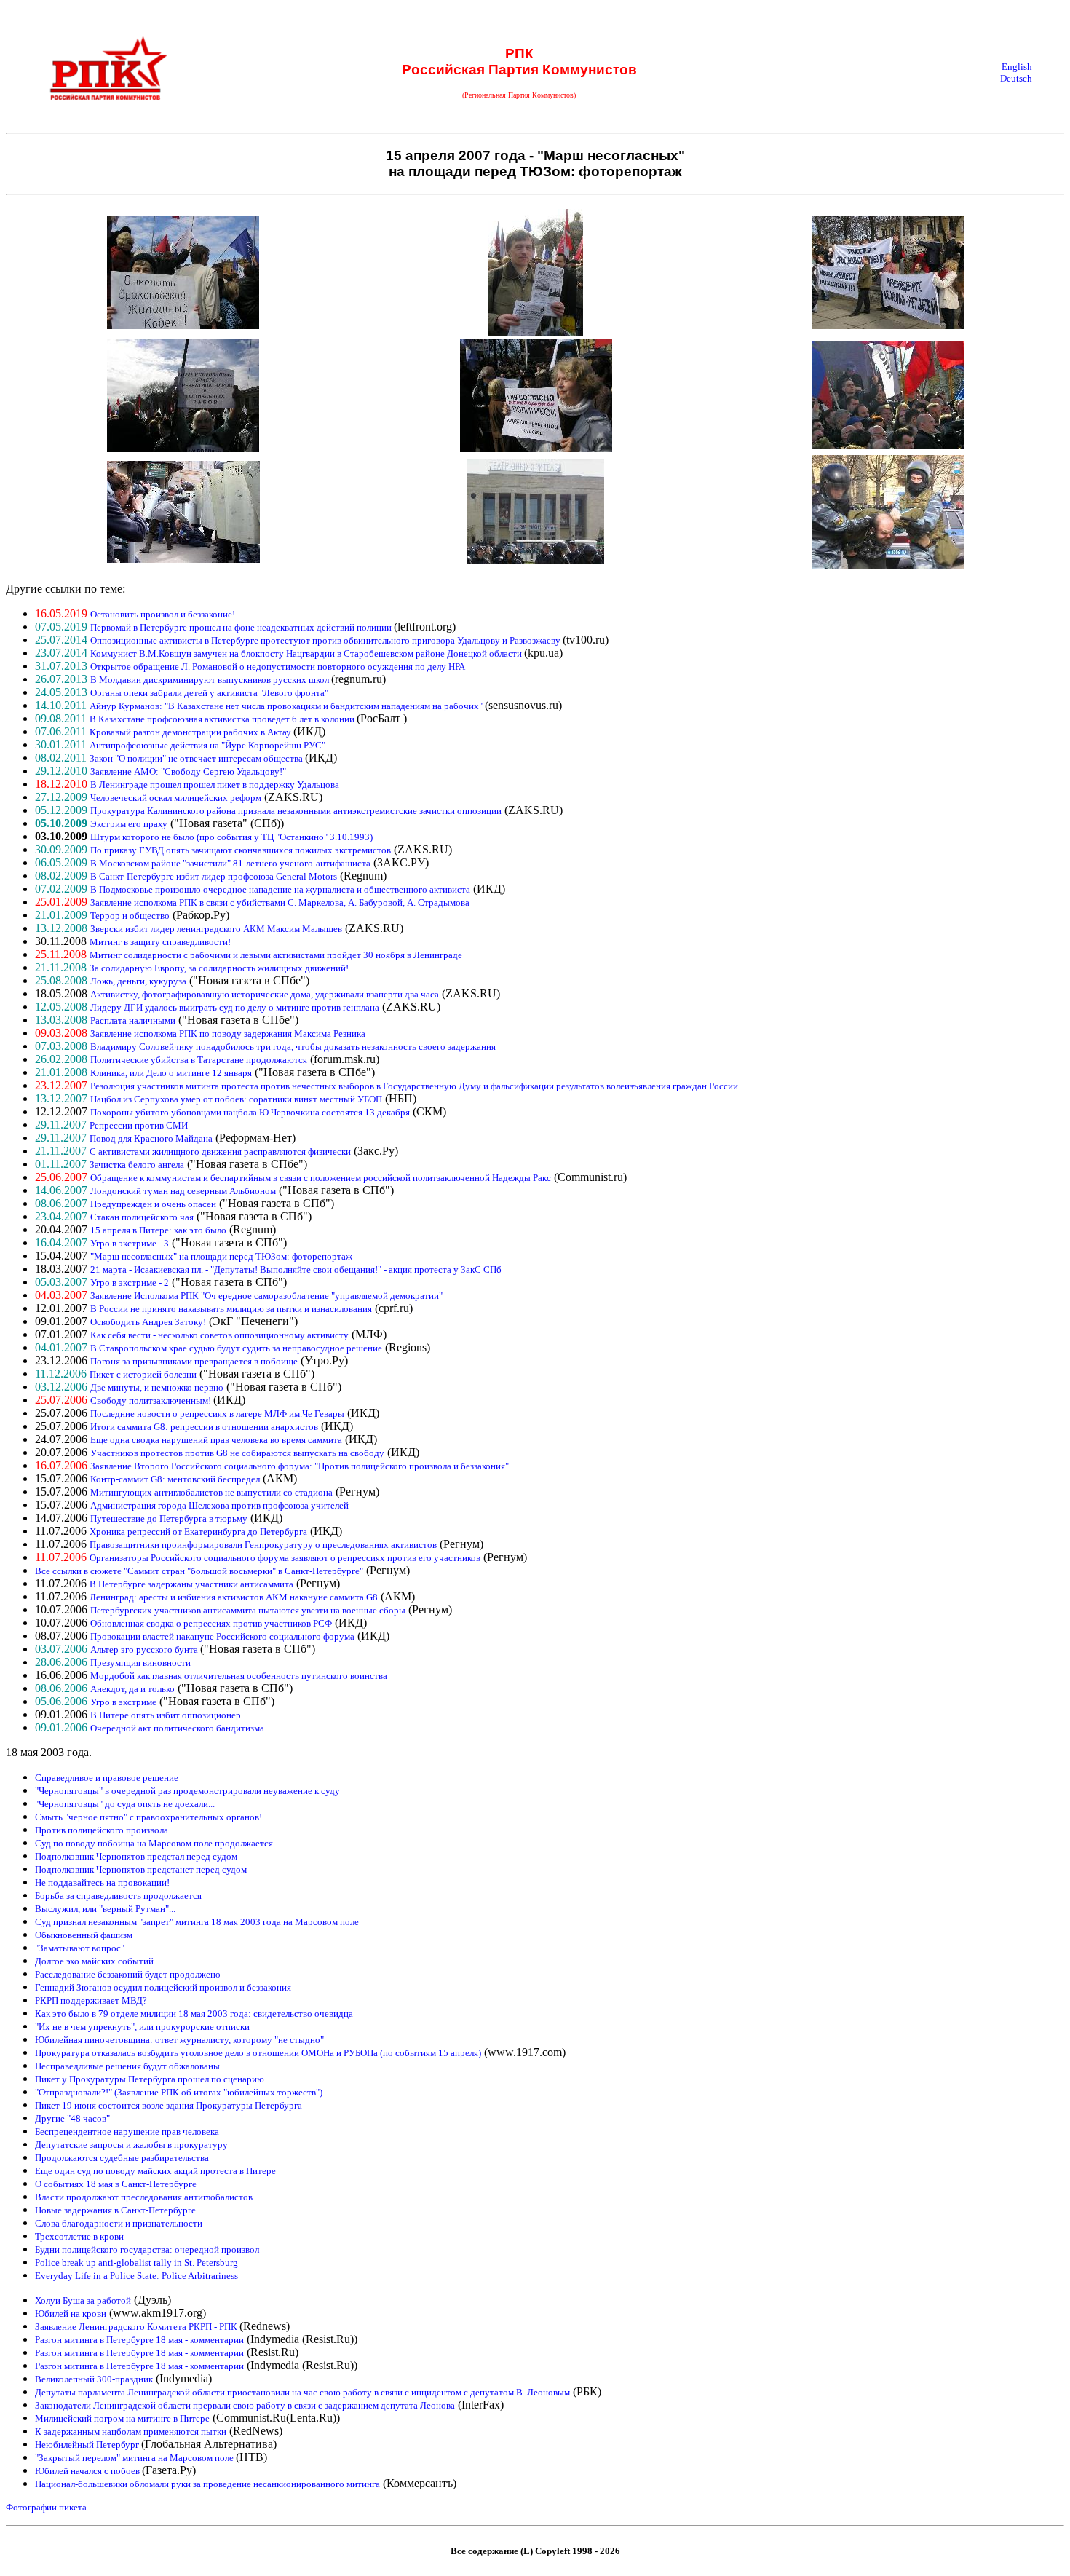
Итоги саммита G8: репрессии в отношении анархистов (204, 1427)
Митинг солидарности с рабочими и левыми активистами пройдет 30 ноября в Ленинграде (276, 955)
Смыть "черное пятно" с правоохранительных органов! (148, 1817)
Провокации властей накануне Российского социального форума (222, 1636)
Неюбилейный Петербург (88, 2445)
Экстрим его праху (129, 824)
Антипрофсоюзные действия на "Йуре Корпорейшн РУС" (207, 745)
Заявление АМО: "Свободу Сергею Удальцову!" (188, 771)
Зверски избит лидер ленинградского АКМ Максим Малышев (216, 929)
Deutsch (1016, 78)
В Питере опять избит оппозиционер (166, 1715)
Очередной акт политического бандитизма (177, 1728)
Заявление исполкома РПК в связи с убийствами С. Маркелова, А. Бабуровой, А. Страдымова (280, 902)
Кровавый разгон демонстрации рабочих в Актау (191, 732)
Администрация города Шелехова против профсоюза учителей (219, 1505)
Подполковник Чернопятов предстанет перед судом (141, 1869)
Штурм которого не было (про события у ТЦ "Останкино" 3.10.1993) (231, 837)
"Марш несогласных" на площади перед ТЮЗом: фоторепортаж (221, 1256)
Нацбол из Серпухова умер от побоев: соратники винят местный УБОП (236, 1099)
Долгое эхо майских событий (94, 1961)
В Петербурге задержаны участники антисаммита (191, 1584)
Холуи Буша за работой (83, 2300)
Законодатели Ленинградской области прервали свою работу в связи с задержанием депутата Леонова (245, 2405)
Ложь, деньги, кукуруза (138, 981)
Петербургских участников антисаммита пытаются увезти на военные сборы (248, 1610)
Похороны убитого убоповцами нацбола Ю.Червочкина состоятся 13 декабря (250, 1112)
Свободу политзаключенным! (152, 1400)
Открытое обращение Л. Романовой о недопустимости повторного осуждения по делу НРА (278, 667)
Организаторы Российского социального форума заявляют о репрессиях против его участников (285, 1558)
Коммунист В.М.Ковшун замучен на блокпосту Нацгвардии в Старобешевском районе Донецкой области (307, 653)
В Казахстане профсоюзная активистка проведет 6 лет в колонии (223, 719)
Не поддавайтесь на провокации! (102, 1882)
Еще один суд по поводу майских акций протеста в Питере (155, 2171)
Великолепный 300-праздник (94, 2379)
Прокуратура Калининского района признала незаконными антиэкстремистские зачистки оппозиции (296, 811)
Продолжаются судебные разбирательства (122, 2158)
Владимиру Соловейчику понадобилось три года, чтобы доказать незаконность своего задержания (293, 1047)
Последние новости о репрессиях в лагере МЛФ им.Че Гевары (217, 1414)
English (1017, 67)
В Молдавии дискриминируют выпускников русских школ (211, 680)
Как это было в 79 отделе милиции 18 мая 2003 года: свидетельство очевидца (194, 2014)
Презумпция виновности (140, 1663)
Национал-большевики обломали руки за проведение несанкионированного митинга (207, 2484)
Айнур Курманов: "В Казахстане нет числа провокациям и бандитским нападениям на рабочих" (287, 706)
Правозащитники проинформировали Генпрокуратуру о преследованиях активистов (263, 1545)
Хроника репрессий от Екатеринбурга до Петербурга (198, 1532)
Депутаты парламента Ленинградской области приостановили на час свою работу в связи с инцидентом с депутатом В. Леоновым (302, 2392)
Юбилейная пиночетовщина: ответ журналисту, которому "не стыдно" (179, 2040)
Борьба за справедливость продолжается (118, 1896)
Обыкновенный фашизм (84, 1935)
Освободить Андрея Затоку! (148, 1322)
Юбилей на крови (71, 2314)
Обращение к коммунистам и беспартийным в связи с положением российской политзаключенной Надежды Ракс (321, 1178)
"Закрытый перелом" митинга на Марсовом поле (135, 2458)
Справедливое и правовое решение (107, 1778)
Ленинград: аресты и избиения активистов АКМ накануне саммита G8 (234, 1597)
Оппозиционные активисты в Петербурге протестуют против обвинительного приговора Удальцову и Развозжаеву (326, 640)
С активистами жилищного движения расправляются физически (220, 1151)
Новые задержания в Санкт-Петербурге (115, 2210)
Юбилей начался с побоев (88, 2471)
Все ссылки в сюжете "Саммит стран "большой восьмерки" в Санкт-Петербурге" (199, 1571)
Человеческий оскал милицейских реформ (176, 798)
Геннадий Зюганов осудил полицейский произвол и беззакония (163, 1987)
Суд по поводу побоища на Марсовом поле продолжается (154, 1843)
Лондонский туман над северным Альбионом (183, 1191)
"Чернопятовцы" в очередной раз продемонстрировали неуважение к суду (187, 1791)
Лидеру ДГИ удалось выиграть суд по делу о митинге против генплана (235, 1007)
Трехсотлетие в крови (79, 2236)
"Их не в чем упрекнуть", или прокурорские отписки (142, 2027)
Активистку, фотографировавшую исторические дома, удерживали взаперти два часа (265, 994)
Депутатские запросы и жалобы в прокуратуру (131, 2145)
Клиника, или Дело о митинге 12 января (171, 1073)
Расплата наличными (133, 1020)
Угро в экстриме (123, 1702)
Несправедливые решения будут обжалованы (127, 2066)
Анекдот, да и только (132, 1689)
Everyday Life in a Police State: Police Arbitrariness (136, 2276)
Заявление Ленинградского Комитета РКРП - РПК (137, 2327)
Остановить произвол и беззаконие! (163, 614)
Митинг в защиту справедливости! (160, 942)
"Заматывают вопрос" (80, 1948)
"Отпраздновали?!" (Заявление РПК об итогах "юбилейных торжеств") (179, 2092)
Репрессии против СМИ (139, 1125)
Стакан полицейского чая (142, 1217)
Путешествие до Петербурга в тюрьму (169, 1518)
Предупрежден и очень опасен (153, 1204)
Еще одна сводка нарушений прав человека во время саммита (216, 1440)
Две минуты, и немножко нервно (157, 1387)
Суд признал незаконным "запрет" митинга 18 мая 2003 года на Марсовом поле (197, 1922)
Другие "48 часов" (72, 2118)
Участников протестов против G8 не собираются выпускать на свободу (237, 1453)
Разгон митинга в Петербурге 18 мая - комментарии (139, 2340)
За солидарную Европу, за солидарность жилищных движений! (219, 968)
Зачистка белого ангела (137, 1165)
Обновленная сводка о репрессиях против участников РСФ (211, 1623)
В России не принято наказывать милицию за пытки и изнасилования (231, 1309)
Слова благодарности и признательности (119, 2223)
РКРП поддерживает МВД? (91, 2000)
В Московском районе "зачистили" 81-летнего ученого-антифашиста (230, 863)
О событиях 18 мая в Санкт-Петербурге (116, 2184)
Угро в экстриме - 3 (130, 1243)
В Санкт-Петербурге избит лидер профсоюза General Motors (214, 876)
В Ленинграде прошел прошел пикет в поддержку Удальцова (215, 785)
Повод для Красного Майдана (151, 1138)
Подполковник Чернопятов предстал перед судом (136, 1856)
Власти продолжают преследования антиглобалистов (144, 2197)
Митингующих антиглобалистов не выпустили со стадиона (211, 1492)
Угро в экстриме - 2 (130, 1283)
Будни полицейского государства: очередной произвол (147, 2249)
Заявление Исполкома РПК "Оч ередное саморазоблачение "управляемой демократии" (266, 1296)
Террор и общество (130, 916)
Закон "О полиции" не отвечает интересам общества (197, 758)
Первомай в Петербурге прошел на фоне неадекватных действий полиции (242, 627)
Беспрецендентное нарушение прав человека (127, 2131)
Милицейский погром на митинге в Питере (122, 2418)
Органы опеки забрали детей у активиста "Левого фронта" (209, 693)
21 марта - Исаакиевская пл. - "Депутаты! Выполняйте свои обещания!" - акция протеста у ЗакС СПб (296, 1269)
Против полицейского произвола (102, 1830)
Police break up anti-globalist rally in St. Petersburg (136, 2263)
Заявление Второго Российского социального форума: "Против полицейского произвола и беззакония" (300, 1466)
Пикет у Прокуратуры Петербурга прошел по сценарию (150, 2079)
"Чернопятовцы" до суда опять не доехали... (125, 1804)
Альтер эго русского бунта (145, 1649)
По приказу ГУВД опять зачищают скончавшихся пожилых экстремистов (241, 850)
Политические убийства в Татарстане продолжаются (199, 1060)
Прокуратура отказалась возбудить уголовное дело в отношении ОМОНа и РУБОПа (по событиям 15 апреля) (258, 2053)
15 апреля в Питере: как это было (158, 1230)
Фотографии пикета (46, 2507)
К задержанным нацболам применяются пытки (131, 2431)
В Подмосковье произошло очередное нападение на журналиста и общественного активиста (280, 889)
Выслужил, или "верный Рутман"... (105, 1909)
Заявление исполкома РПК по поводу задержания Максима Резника (228, 1034)
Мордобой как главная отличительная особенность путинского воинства (239, 1676)
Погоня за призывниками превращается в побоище (194, 1361)
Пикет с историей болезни (143, 1374)
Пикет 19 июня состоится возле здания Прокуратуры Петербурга (169, 2105)
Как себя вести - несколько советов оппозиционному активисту (219, 1335)
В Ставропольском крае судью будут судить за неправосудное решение (236, 1348)
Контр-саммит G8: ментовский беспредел (175, 1479)
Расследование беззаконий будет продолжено (128, 1974)
